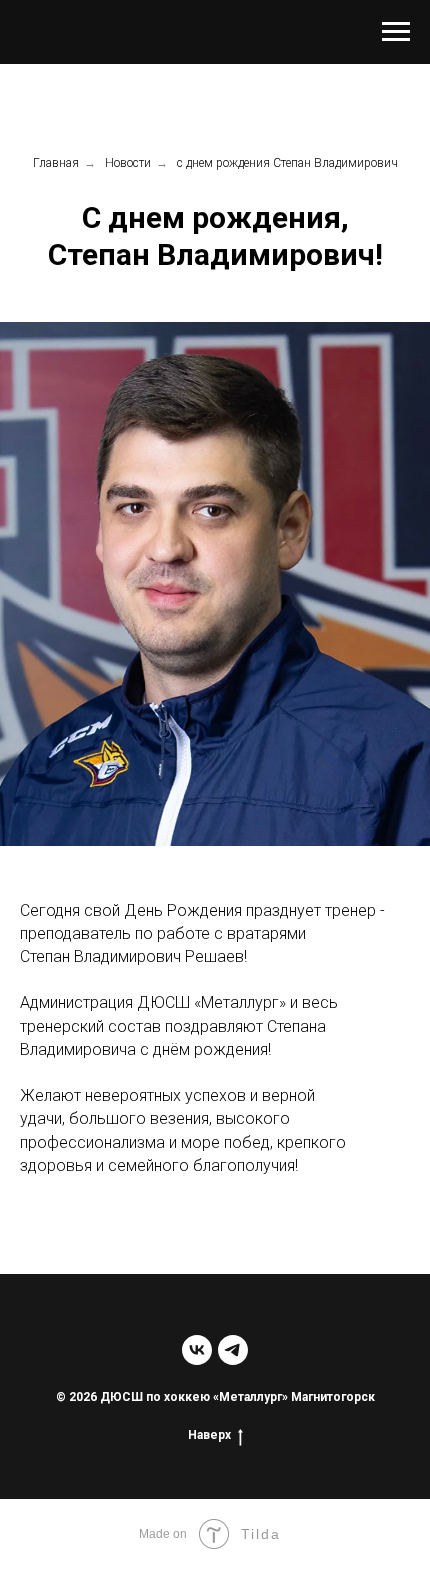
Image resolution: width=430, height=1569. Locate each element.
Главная (56, 163)
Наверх (209, 1435)
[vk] (197, 1350)
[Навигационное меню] (396, 32)
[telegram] (233, 1350)
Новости (128, 163)
